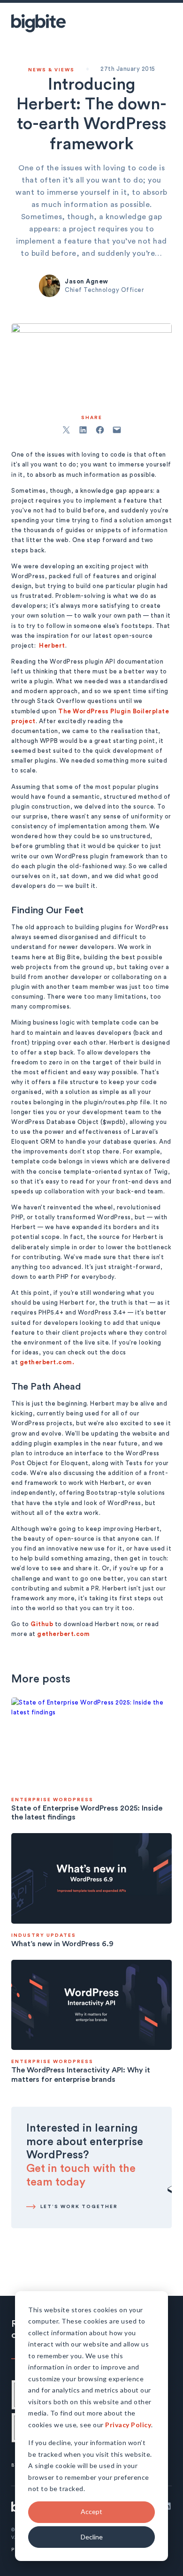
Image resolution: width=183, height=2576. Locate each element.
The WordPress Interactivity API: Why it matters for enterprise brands (81, 2075)
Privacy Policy (128, 2425)
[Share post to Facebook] (100, 430)
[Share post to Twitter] (66, 430)
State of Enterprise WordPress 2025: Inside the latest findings (87, 1813)
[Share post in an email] (117, 430)
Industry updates (44, 1935)
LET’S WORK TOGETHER (79, 2207)
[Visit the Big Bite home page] (38, 23)
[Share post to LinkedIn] (83, 430)
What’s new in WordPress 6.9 (62, 1944)
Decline (92, 2537)
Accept (91, 2511)
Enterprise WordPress (52, 1800)
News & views (51, 70)
